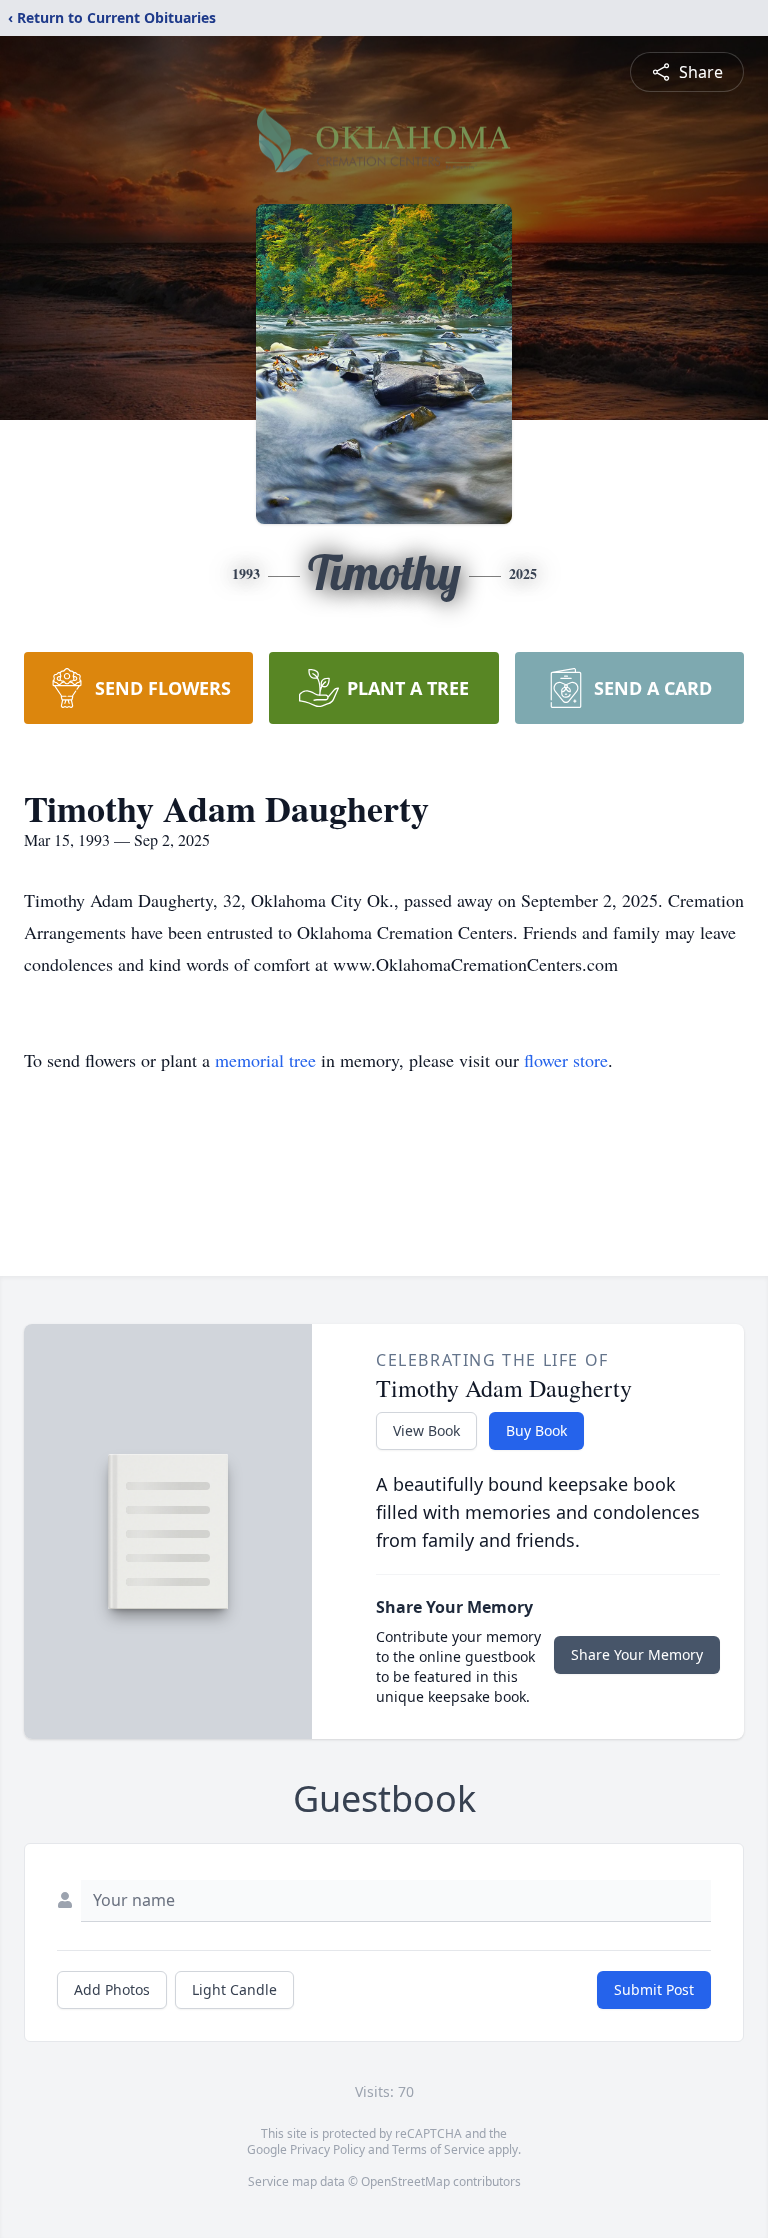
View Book (426, 1430)
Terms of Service (438, 2149)
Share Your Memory (637, 1654)
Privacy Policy (327, 2149)
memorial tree (265, 1060)
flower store (566, 1060)
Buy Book (536, 1430)
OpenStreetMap (405, 2181)
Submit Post (654, 1989)
